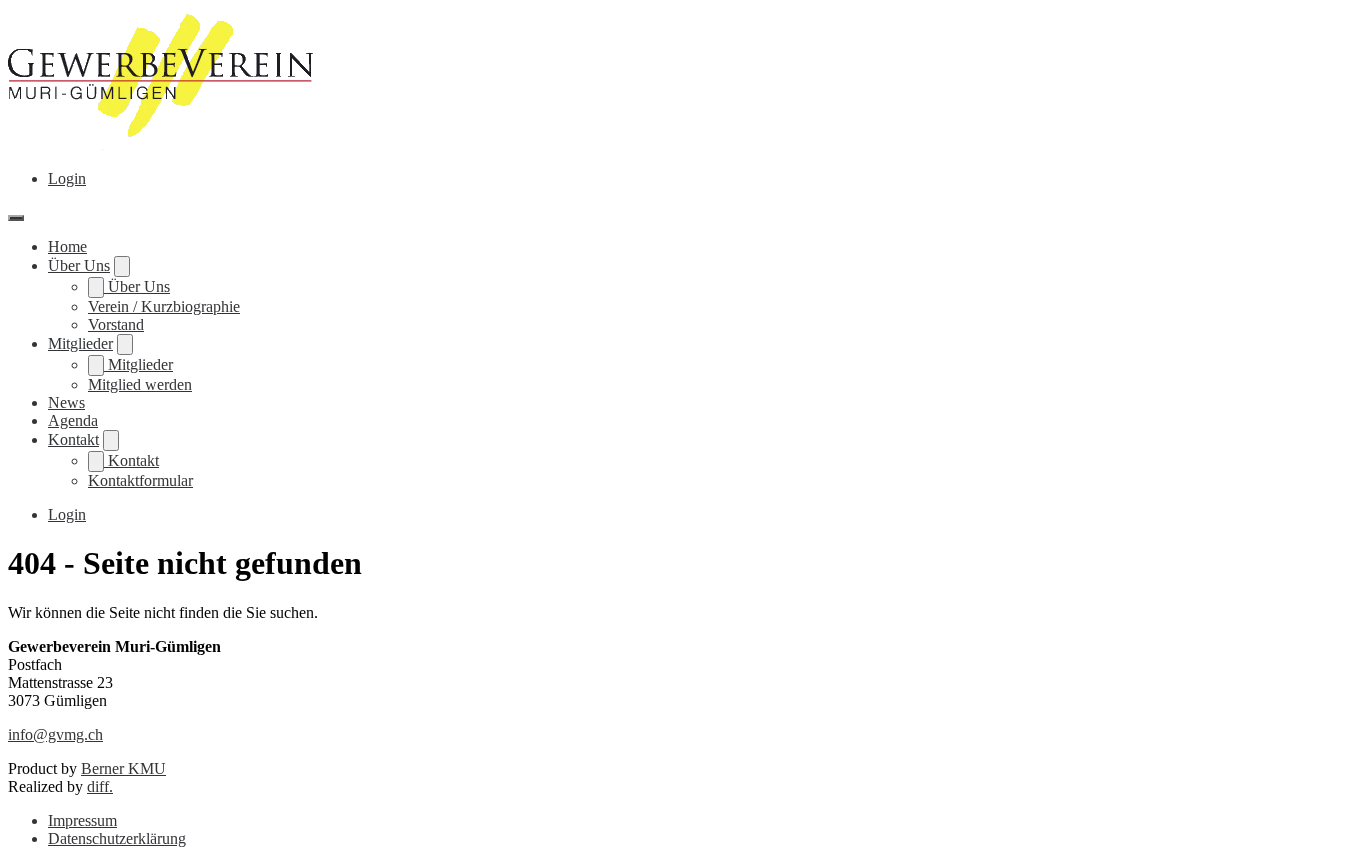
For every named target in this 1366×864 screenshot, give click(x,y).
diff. (100, 786)
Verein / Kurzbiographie (164, 306)
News (66, 402)
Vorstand (116, 324)
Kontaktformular (140, 480)
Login (67, 178)
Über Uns (79, 265)
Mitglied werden (140, 384)
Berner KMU (123, 768)
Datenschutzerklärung (117, 838)
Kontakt (73, 439)
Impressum (82, 820)
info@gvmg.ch (55, 734)
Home (67, 246)
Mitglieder (80, 343)
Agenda (73, 420)
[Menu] (16, 218)
